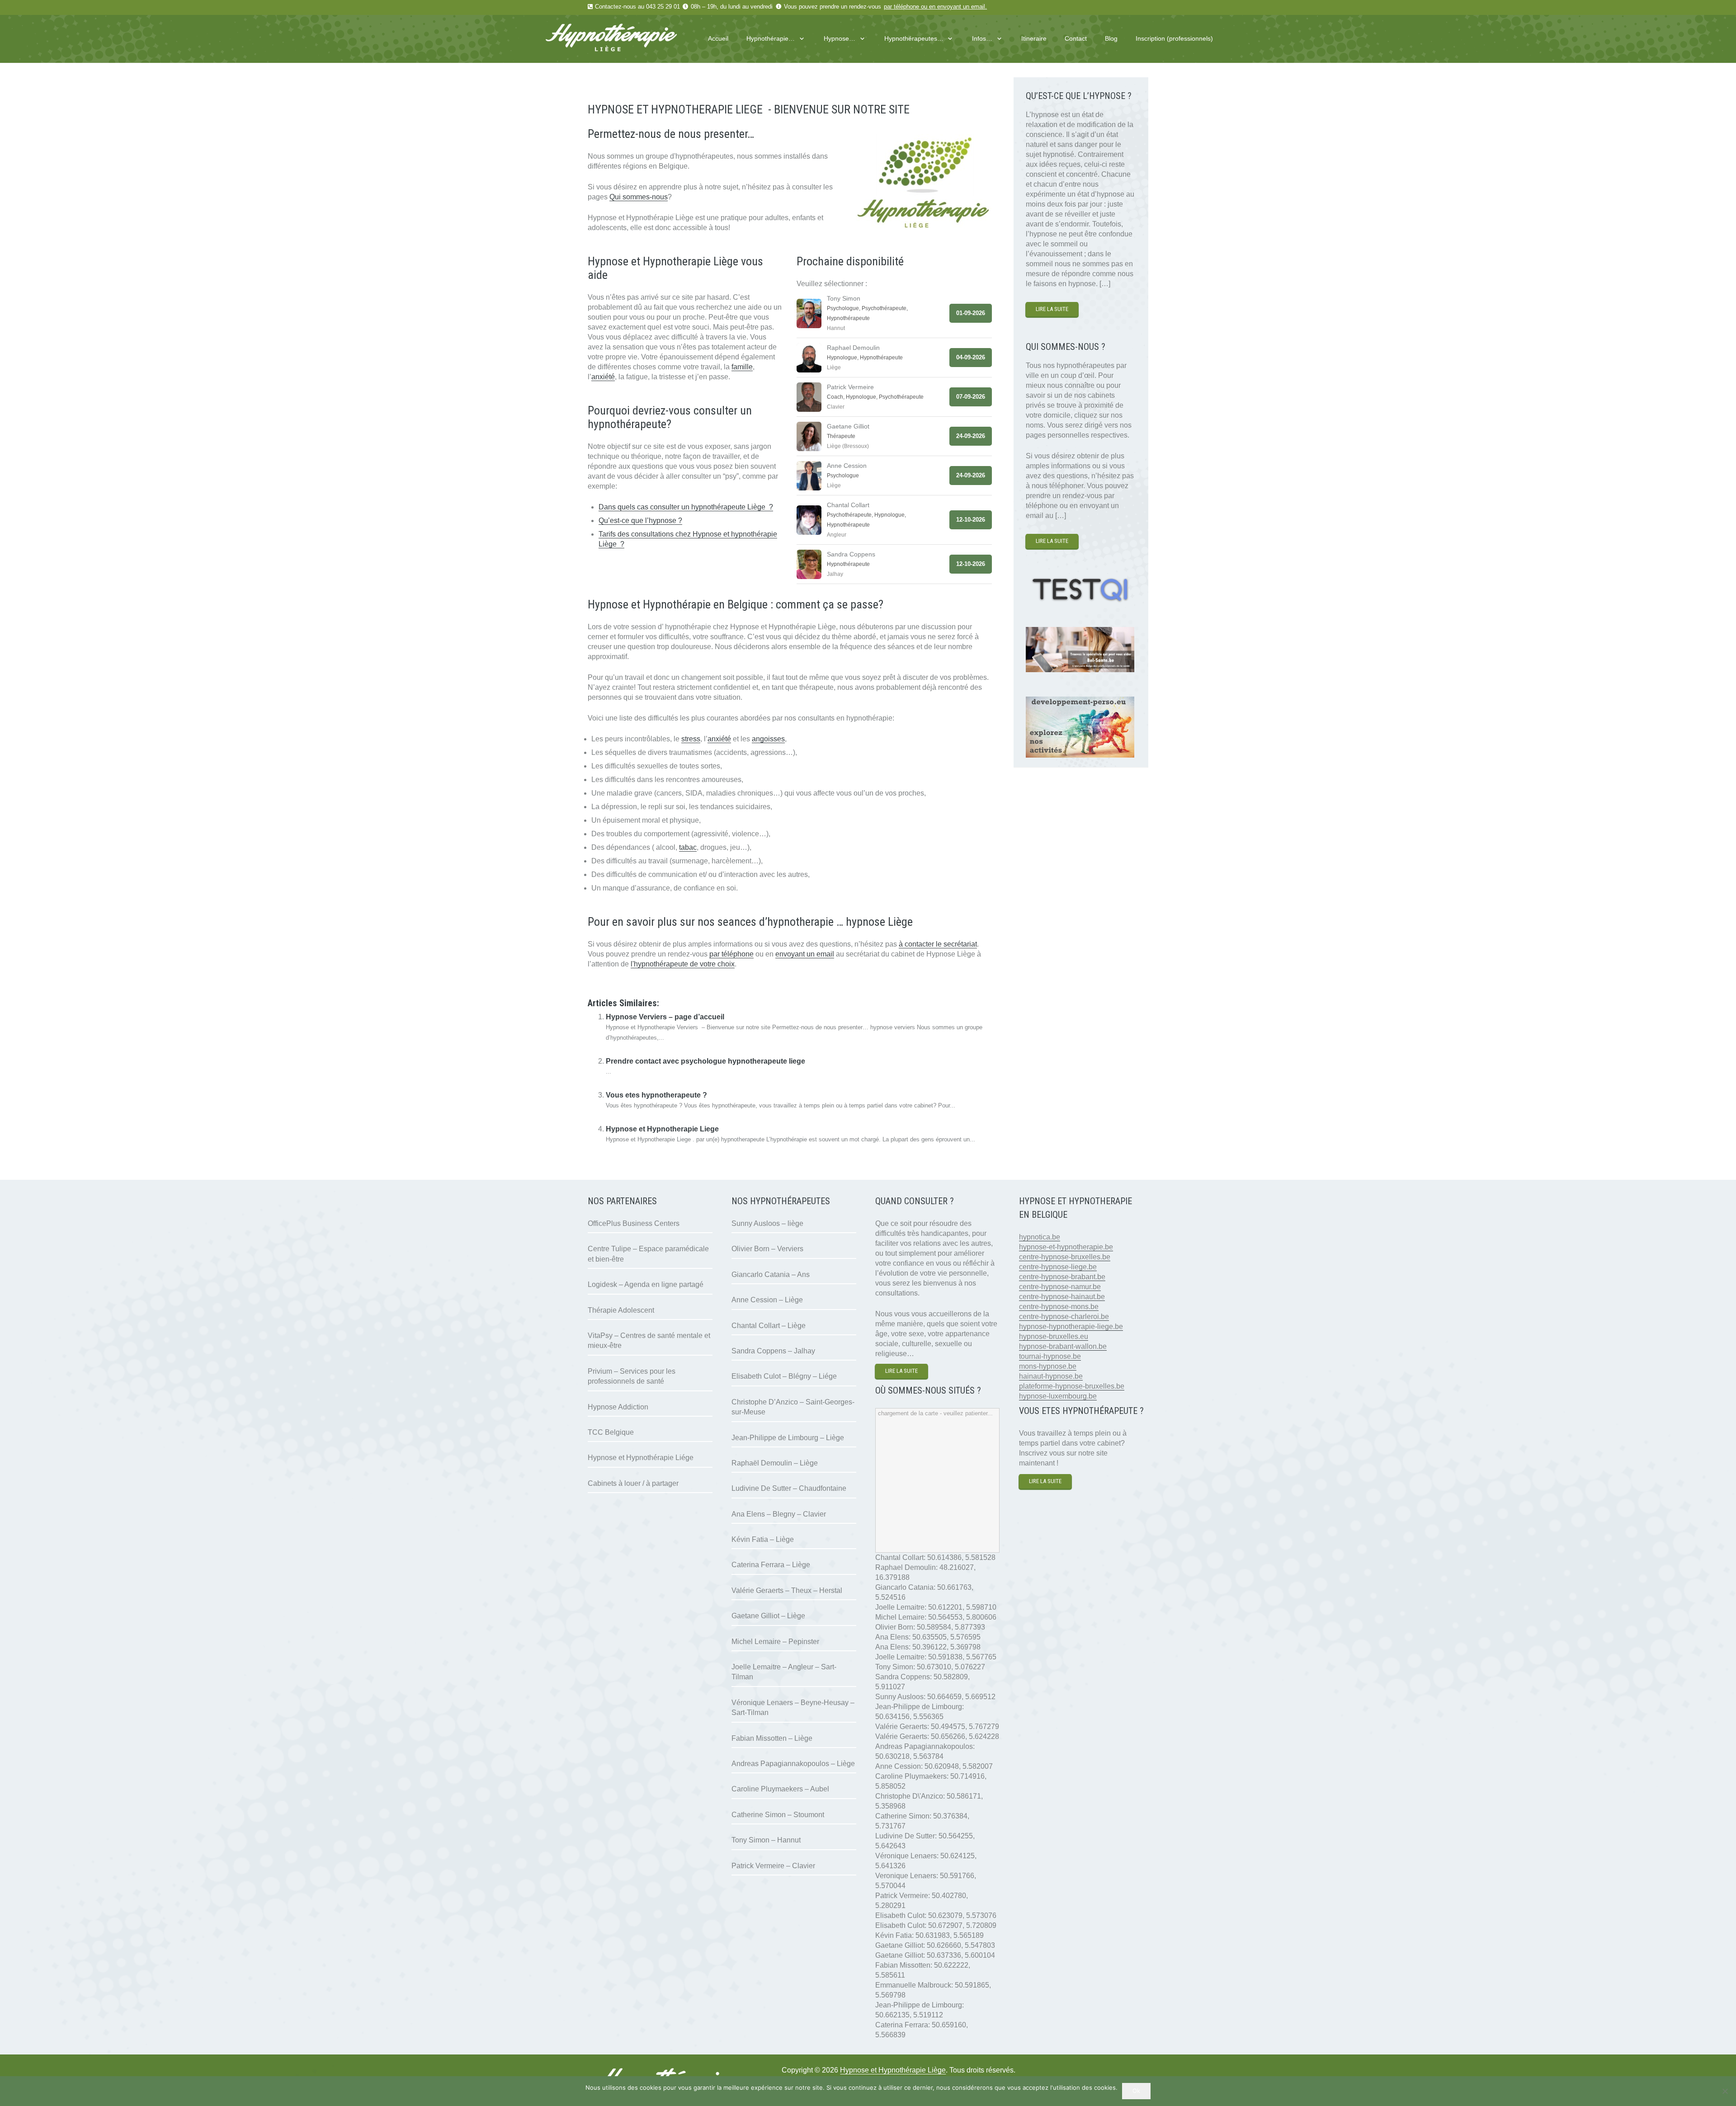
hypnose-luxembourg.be (1058, 1396)
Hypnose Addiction (618, 1407)
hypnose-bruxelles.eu (1054, 1336)
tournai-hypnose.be (1050, 1356)
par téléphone (901, 7)
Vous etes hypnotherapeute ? (656, 1095)
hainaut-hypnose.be (1051, 1376)
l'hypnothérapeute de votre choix (683, 964)
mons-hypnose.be (1048, 1366)
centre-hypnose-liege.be (1058, 1267)
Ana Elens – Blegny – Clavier (779, 1514)
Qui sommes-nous (639, 197)
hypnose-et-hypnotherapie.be (1066, 1247)
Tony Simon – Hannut (766, 1840)
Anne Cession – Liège (767, 1300)
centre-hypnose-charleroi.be (1064, 1317)
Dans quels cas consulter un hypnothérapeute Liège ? (686, 507)
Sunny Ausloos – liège (767, 1223)
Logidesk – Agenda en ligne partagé (646, 1284)
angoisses (768, 739)
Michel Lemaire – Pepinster (775, 1642)
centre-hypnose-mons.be (1059, 1307)
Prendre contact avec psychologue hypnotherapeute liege (705, 1061)
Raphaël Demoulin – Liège (775, 1463)
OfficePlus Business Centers (634, 1223)
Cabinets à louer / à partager (633, 1483)
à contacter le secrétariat (938, 944)
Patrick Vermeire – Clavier (773, 1866)
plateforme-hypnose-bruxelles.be (1072, 1386)
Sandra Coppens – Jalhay (773, 1351)
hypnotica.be (1040, 1237)
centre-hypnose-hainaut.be (1062, 1297)
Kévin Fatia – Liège (763, 1539)
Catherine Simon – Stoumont (778, 1815)
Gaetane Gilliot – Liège (768, 1616)
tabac (688, 847)
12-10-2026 (971, 520)
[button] (800, 39)
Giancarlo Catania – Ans (771, 1274)
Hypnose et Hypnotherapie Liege (662, 1129)
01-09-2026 (971, 313)
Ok (1136, 2091)
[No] (1725, 2091)
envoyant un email (961, 7)
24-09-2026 (971, 436)
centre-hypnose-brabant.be (1062, 1277)
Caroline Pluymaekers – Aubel (780, 1789)
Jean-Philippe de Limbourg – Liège (788, 1438)
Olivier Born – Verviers (767, 1249)
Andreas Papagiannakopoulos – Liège (793, 1764)
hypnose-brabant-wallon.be (1063, 1346)
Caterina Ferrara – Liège (771, 1565)
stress (691, 739)
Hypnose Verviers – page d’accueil (665, 1017)
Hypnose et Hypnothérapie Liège (893, 2070)
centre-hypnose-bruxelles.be (1065, 1257)
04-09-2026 (971, 357)
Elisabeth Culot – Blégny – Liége (784, 1376)
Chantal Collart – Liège (769, 1326)
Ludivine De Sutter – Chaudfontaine (789, 1488)
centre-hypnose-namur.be (1060, 1287)
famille (742, 367)
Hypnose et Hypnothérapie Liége (641, 1458)
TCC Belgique (611, 1432)
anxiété (603, 377)
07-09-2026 (971, 397)
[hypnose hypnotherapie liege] (628, 39)
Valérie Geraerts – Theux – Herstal (787, 1590)
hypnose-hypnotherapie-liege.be (1071, 1326)
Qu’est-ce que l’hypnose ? (640, 521)
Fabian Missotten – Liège (772, 1738)
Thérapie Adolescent (621, 1310)
